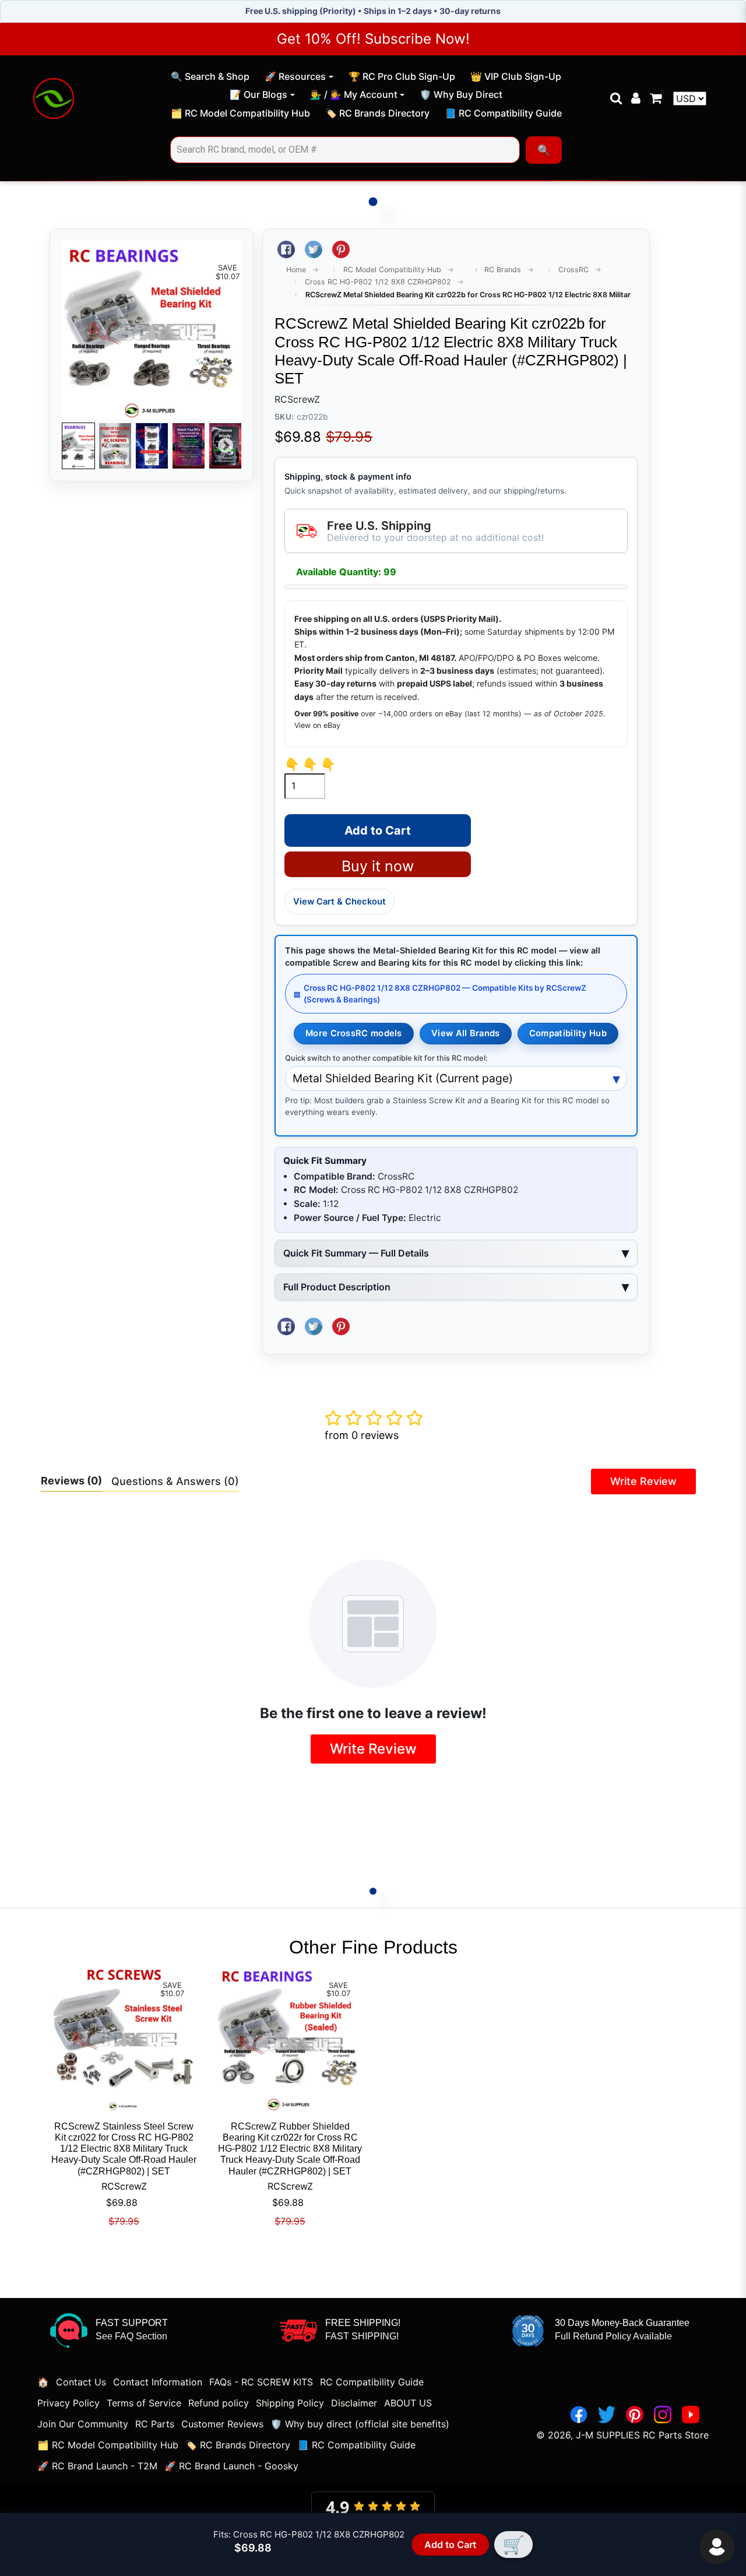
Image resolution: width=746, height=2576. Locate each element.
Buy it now (378, 866)
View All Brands (465, 1033)
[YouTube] (691, 2415)
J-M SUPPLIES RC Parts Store (642, 2435)
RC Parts (155, 2424)
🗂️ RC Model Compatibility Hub (240, 115)
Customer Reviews (222, 2424)
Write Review (643, 1481)
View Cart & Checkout (339, 902)
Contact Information (158, 2382)
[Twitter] (607, 2415)
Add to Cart (449, 2545)
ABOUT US (408, 2403)
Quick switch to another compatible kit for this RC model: (386, 1058)
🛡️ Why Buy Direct (461, 96)
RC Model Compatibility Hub (392, 270)
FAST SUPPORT (132, 2323)
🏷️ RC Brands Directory (377, 115)
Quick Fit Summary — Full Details (356, 1253)
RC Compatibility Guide (372, 2382)
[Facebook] (579, 2415)
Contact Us (81, 2382)
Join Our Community (83, 2424)
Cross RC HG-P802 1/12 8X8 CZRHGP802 (378, 282)
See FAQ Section (131, 2336)
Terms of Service (144, 2403)
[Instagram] (663, 2415)
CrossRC (573, 270)
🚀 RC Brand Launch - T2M (97, 2466)
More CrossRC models (354, 1033)
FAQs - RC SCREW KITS (261, 2382)
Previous (78, 446)
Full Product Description (337, 1287)
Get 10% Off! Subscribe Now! (373, 39)
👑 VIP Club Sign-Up (515, 78)
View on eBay (317, 725)
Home (296, 270)
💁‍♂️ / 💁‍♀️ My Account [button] (354, 94)
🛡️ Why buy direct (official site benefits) (360, 2424)
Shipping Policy (290, 2403)
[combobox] (345, 150)
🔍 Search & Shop (210, 78)
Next (226, 446)
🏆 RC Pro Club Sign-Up (402, 78)
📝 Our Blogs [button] (258, 94)
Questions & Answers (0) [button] (175, 1481)
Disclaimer (354, 2403)
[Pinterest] (635, 2415)
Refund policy (219, 2403)
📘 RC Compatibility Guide (503, 115)
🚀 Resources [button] (295, 76)
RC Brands (503, 270)
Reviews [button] (71, 1481)
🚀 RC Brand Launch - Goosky (231, 2466)
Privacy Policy (68, 2403)
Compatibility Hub (568, 1033)
